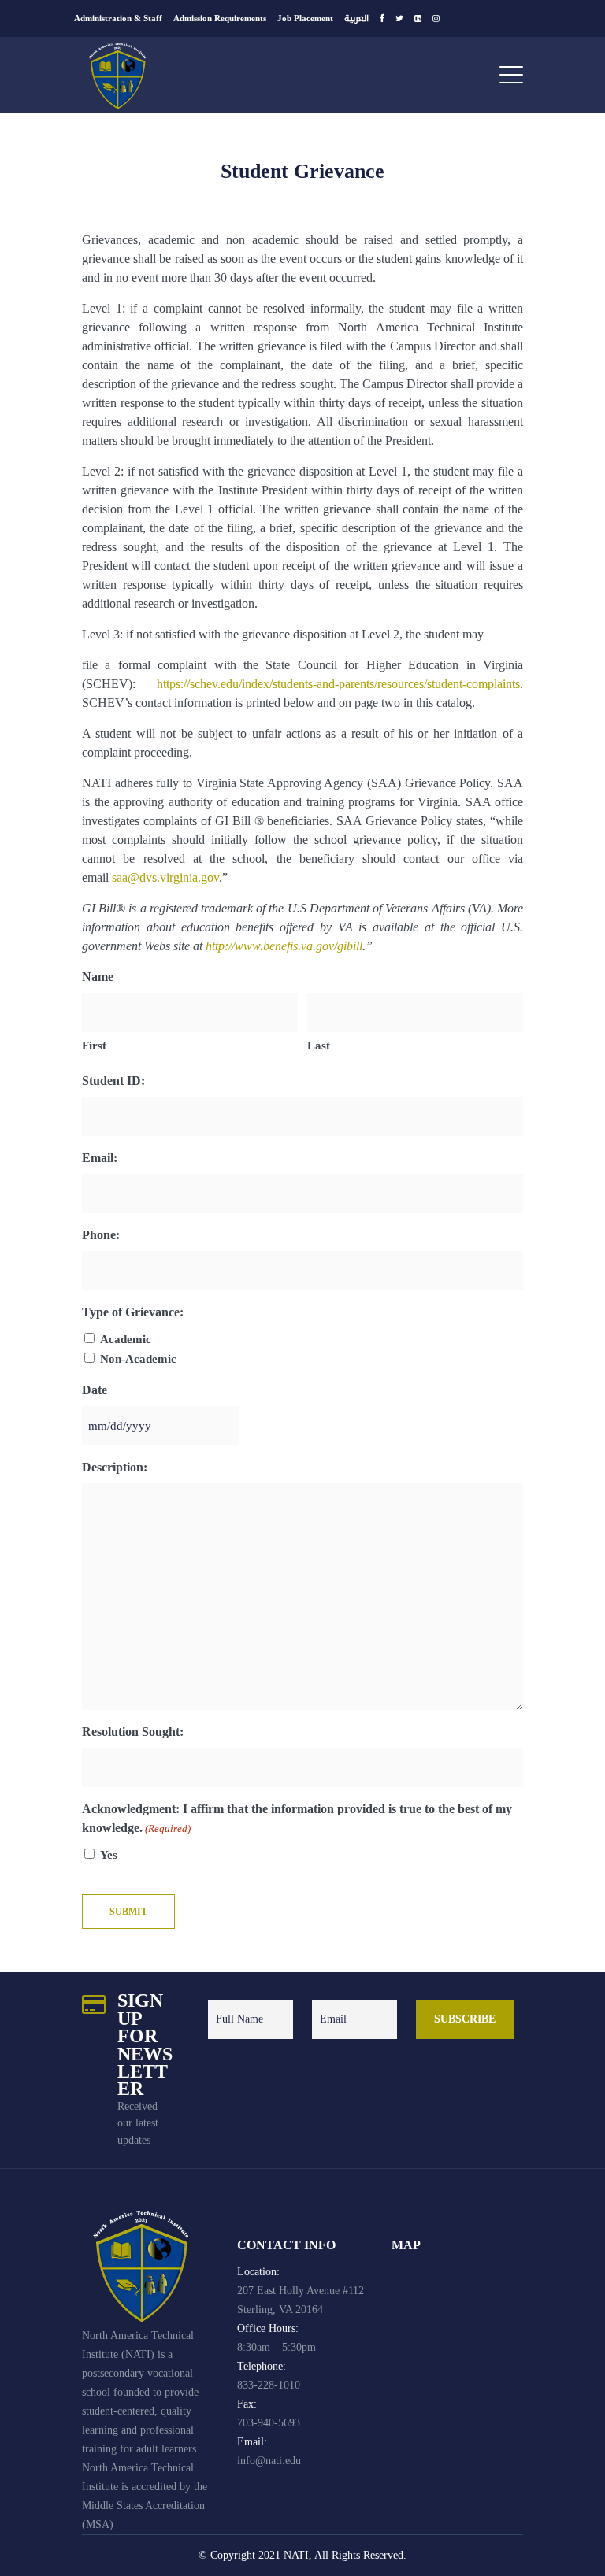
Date (95, 1390)
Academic (126, 1339)
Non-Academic (138, 1359)
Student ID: (113, 1081)
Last (319, 1046)
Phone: (101, 1235)
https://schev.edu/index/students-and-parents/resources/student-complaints (338, 684)
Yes (109, 1855)
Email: (100, 1158)
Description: (115, 1467)
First (94, 1046)
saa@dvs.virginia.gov (165, 877)
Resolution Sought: (133, 1732)
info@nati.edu (269, 2461)
